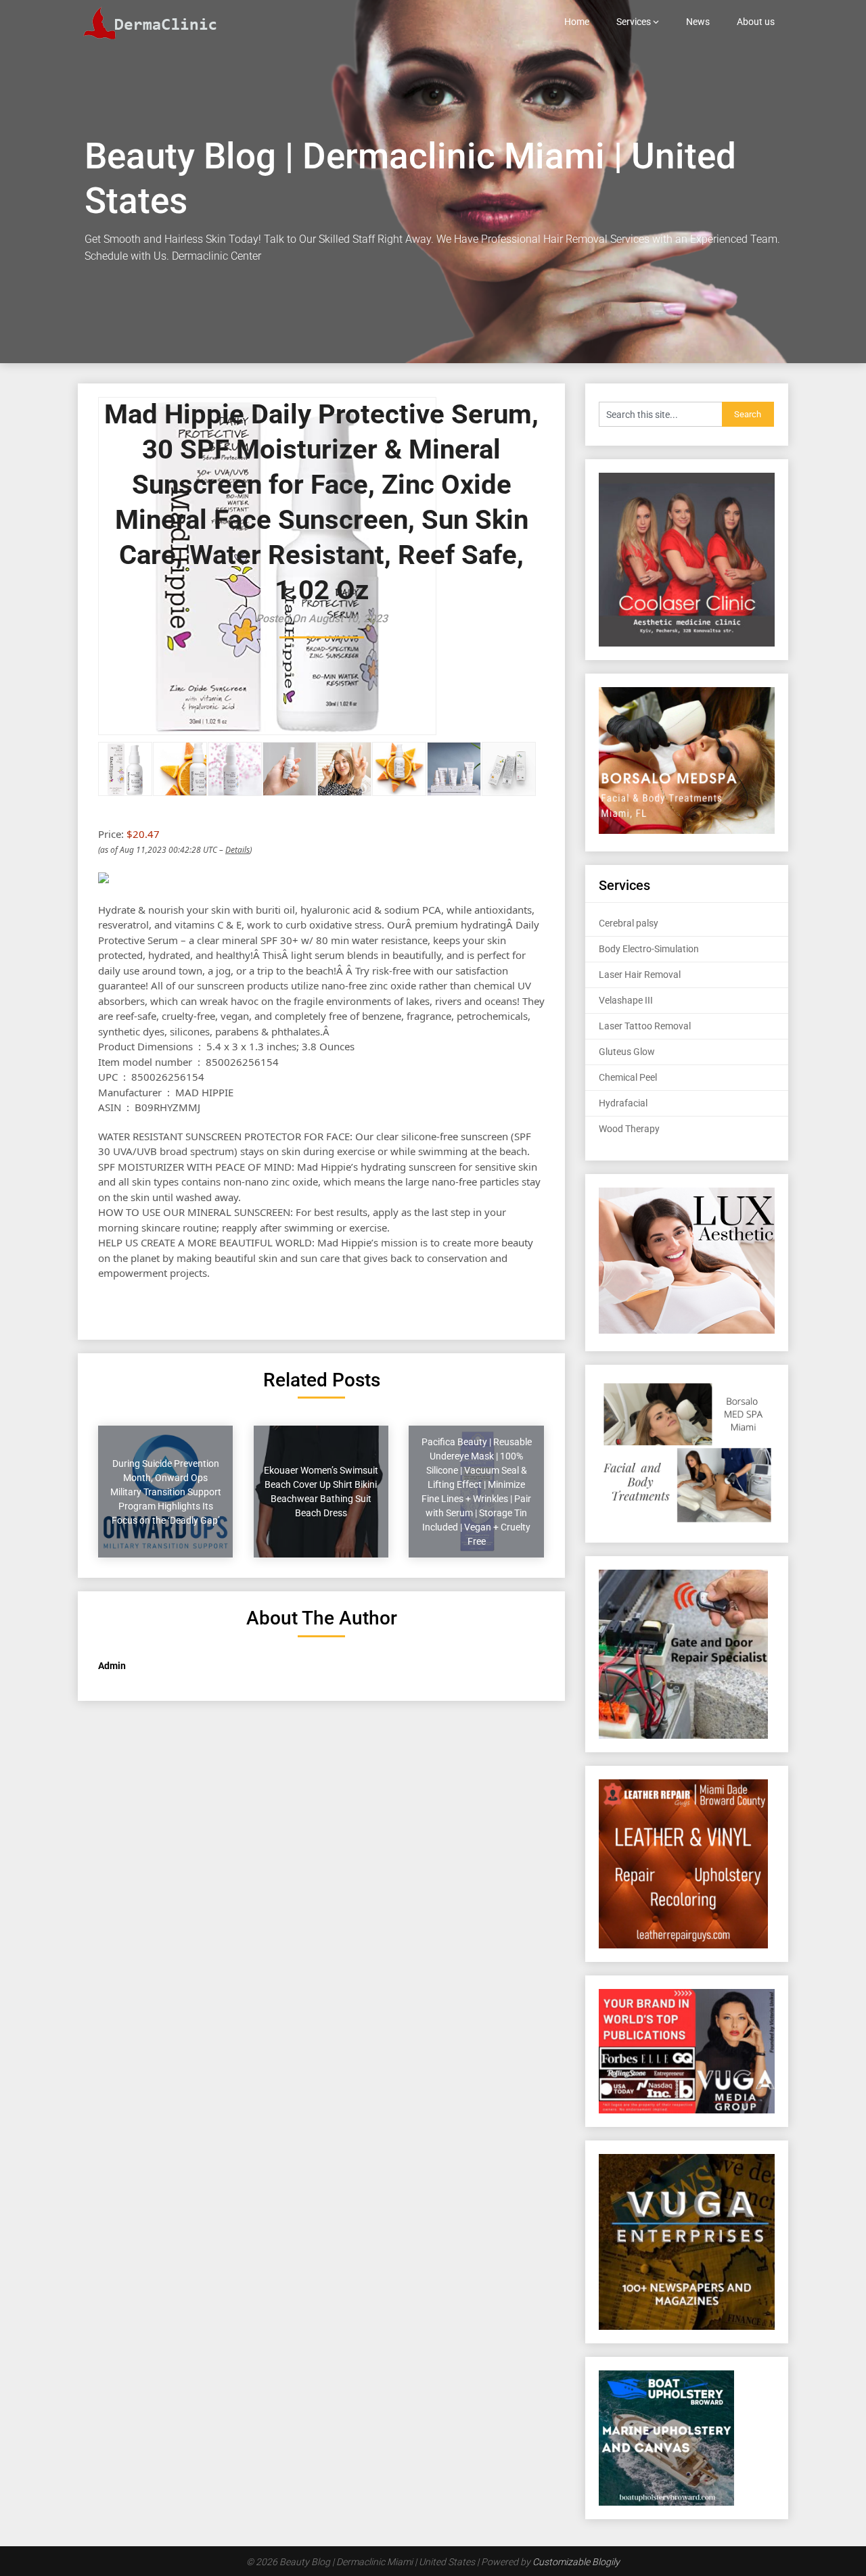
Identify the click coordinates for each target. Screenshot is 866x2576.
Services (634, 22)
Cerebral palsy (629, 923)
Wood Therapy (629, 1129)
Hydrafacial (623, 1103)
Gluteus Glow (627, 1052)
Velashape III (626, 1000)
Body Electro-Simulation (649, 949)
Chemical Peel (628, 1077)
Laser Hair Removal (640, 975)
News (698, 22)
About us (756, 22)
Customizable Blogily (576, 2562)
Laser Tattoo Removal (645, 1026)
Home (577, 22)
